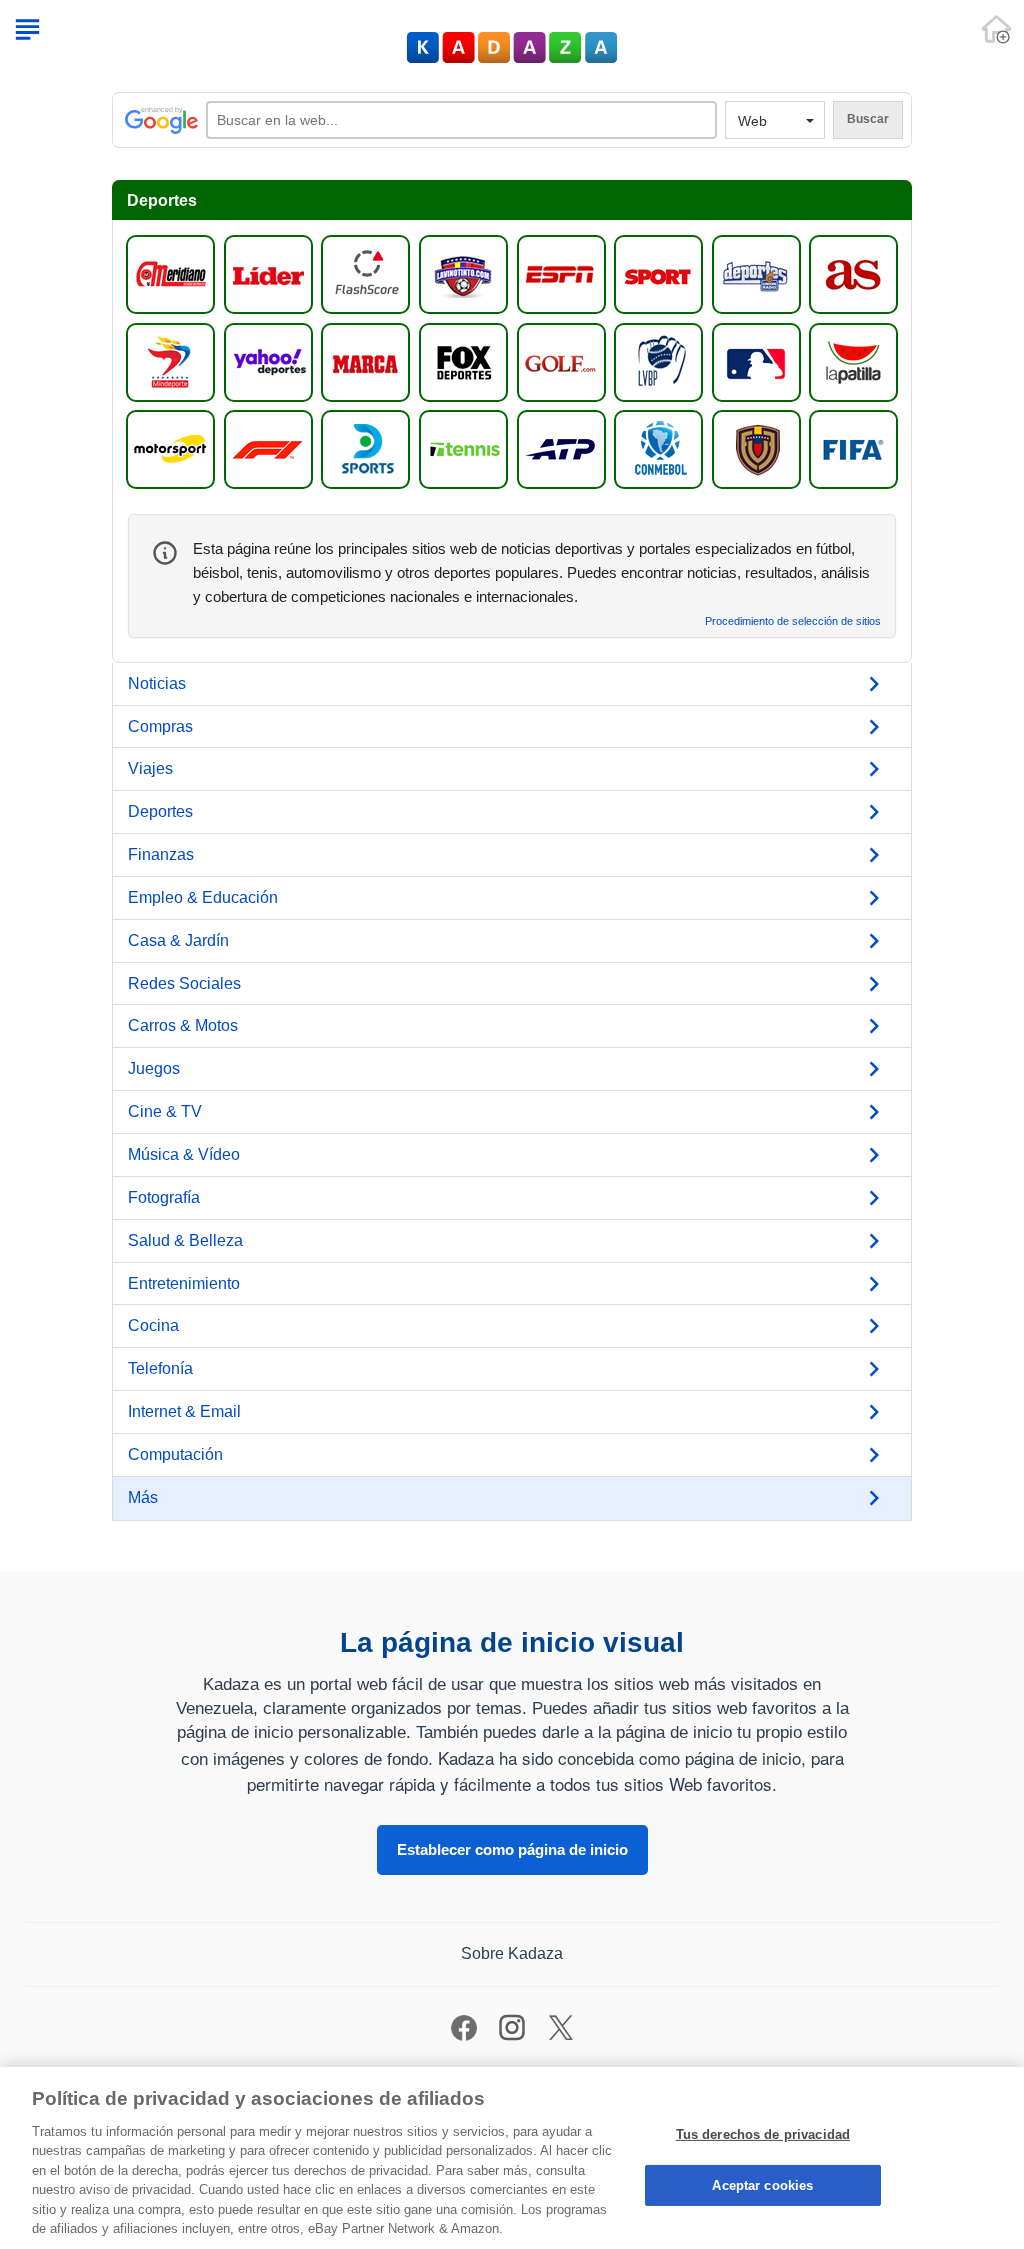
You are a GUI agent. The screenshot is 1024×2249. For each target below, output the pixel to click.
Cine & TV (165, 1111)
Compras (160, 726)
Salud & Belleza (185, 1240)
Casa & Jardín (178, 940)
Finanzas (161, 854)
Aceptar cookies (762, 2184)
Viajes (150, 768)
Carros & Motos (183, 1025)
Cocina (153, 1325)
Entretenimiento (184, 1283)
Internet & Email (184, 1411)
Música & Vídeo (184, 1154)
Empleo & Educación (203, 897)
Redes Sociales (184, 983)
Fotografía (164, 1197)
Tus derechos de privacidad (763, 2134)
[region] (512, 2158)
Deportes (160, 811)
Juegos (154, 1068)
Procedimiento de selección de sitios (793, 621)
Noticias (157, 683)
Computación (175, 1454)
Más (143, 1497)
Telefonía (160, 1368)
